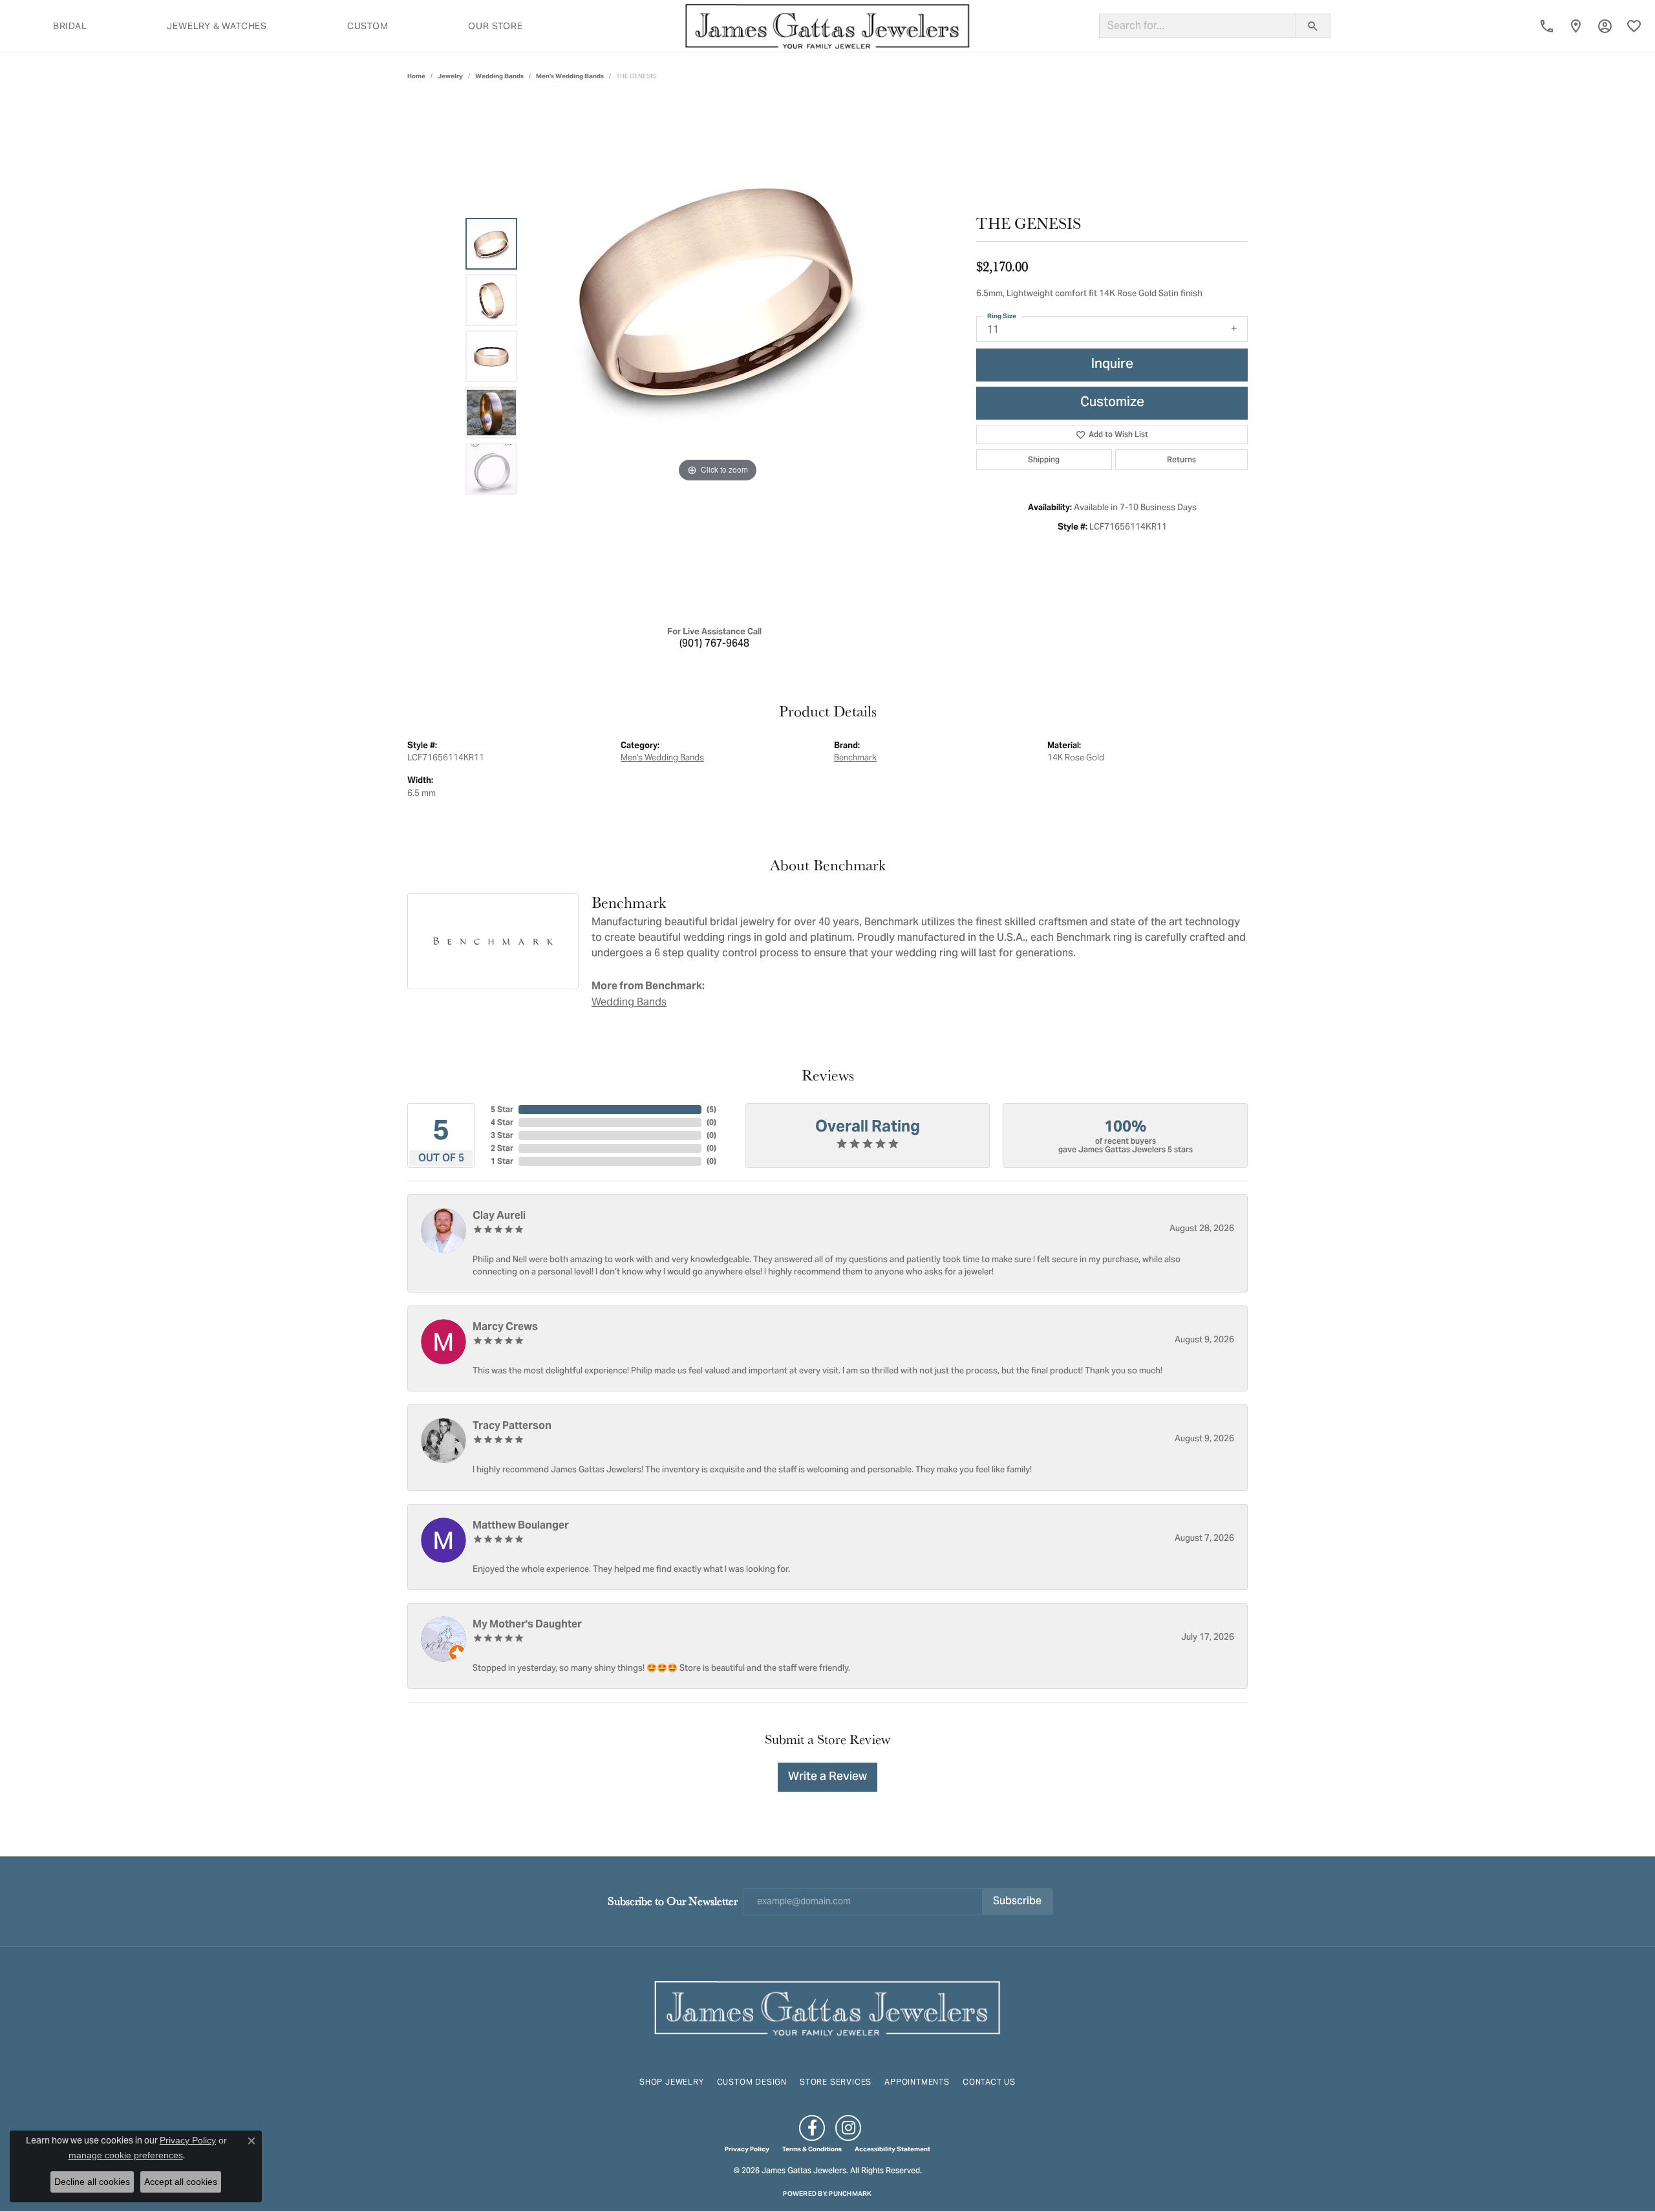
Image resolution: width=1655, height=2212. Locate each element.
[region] (718, 356)
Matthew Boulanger (521, 1525)
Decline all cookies (92, 2182)
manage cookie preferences (126, 2155)
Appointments (917, 2082)
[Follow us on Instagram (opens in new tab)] (848, 2128)
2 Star (502, 1148)
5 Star (502, 1109)
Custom (368, 26)
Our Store (495, 26)
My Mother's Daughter (527, 1624)
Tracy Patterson (512, 1425)
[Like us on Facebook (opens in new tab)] (812, 2128)
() (711, 1109)
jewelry (450, 76)
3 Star (502, 1135)
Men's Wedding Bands (570, 76)
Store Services (836, 2082)
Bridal (70, 26)
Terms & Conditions (812, 2149)
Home (416, 76)
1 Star (502, 1161)
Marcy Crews (505, 1326)
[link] (1547, 26)
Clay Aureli (499, 1215)
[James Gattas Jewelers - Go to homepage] (827, 2007)
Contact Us (989, 2082)
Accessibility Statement (892, 2149)
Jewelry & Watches (217, 26)
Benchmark (855, 757)
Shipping (1044, 459)
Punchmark (850, 2194)
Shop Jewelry (672, 2082)
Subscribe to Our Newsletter (673, 1901)
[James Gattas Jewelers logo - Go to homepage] (827, 26)
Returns (1181, 459)
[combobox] (1198, 26)
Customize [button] (1112, 403)
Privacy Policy (747, 2149)
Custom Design (752, 2082)
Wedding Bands (499, 76)
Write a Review (827, 1777)
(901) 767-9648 (714, 644)
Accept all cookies (181, 2182)
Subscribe (1017, 1902)
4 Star (502, 1122)
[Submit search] (1313, 26)
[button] (1605, 26)
